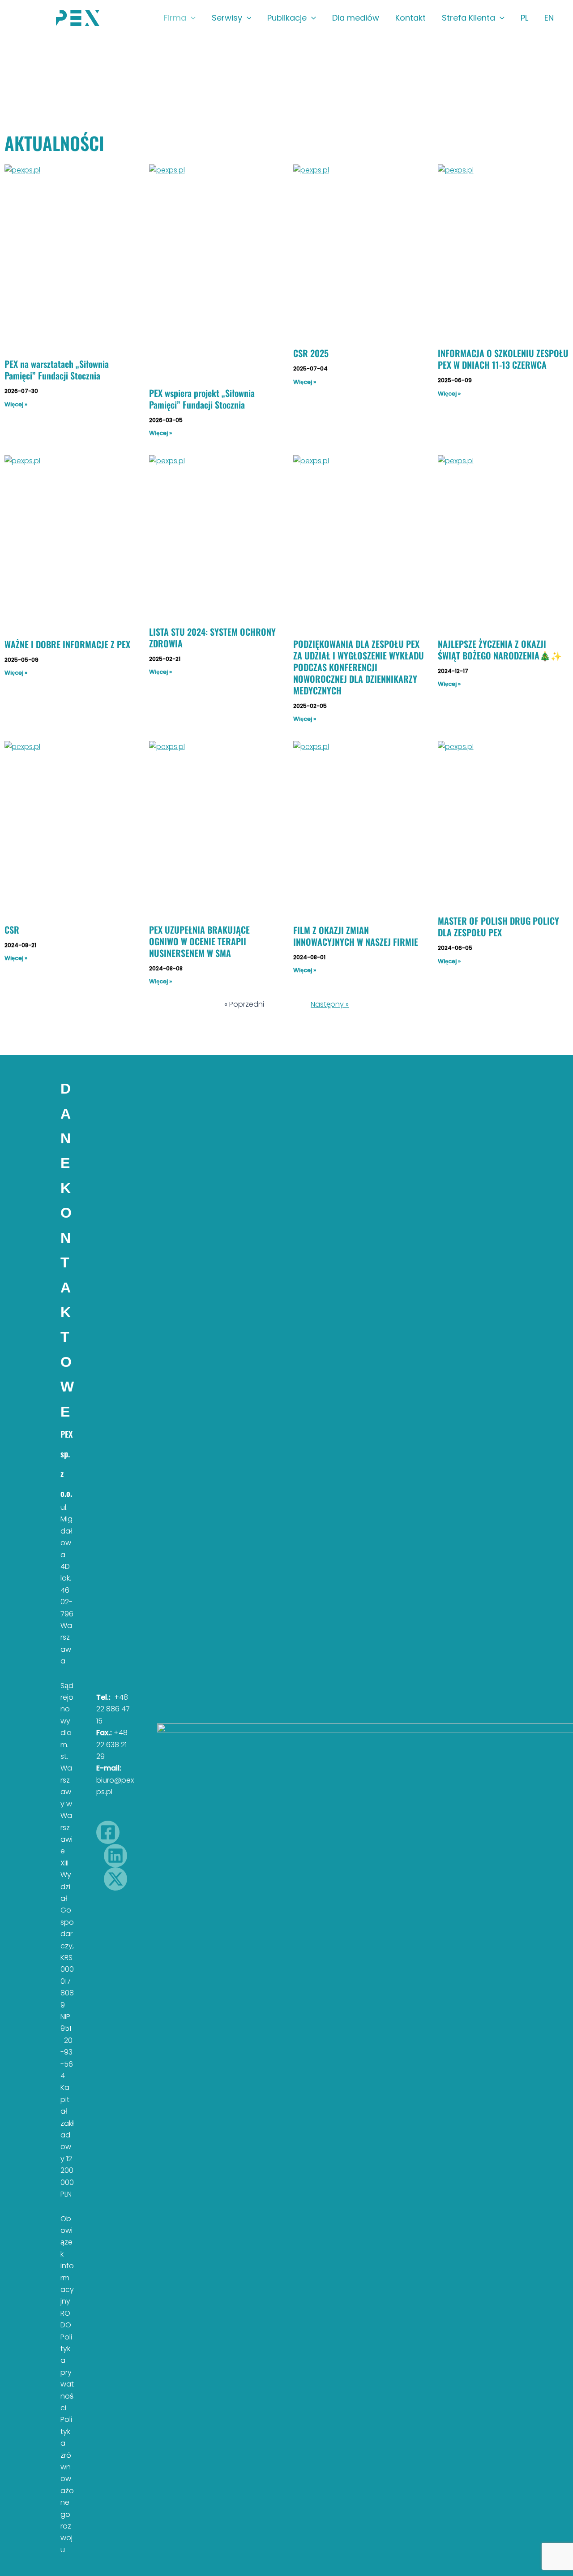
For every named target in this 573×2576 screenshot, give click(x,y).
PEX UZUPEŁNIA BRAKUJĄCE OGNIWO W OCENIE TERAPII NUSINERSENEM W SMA (199, 941)
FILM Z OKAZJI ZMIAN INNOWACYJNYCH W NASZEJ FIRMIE (356, 936)
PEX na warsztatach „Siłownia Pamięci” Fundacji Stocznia (57, 370)
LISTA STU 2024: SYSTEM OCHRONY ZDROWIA (212, 638)
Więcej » (16, 404)
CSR (12, 930)
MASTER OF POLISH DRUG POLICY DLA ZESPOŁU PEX (498, 926)
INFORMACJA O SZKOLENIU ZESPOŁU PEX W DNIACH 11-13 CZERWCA (503, 359)
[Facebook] (108, 1832)
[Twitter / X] (115, 1879)
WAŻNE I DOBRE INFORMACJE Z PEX (67, 644)
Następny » (330, 1004)
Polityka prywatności (67, 2372)
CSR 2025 (311, 353)
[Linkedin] (115, 1856)
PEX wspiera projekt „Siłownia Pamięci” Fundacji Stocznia (202, 399)
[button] (191, 18)
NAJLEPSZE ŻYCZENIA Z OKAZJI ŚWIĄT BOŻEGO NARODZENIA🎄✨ (500, 650)
